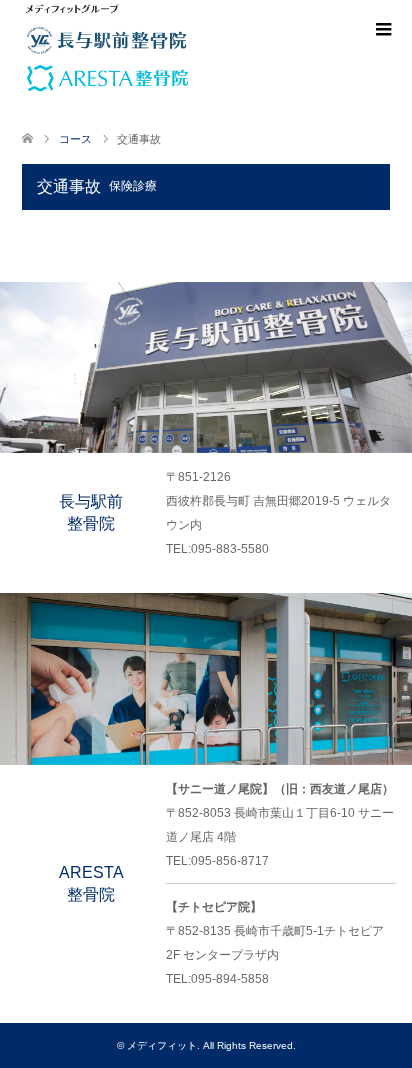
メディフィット (162, 1045)
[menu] (382, 30)
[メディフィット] (72, 8)
